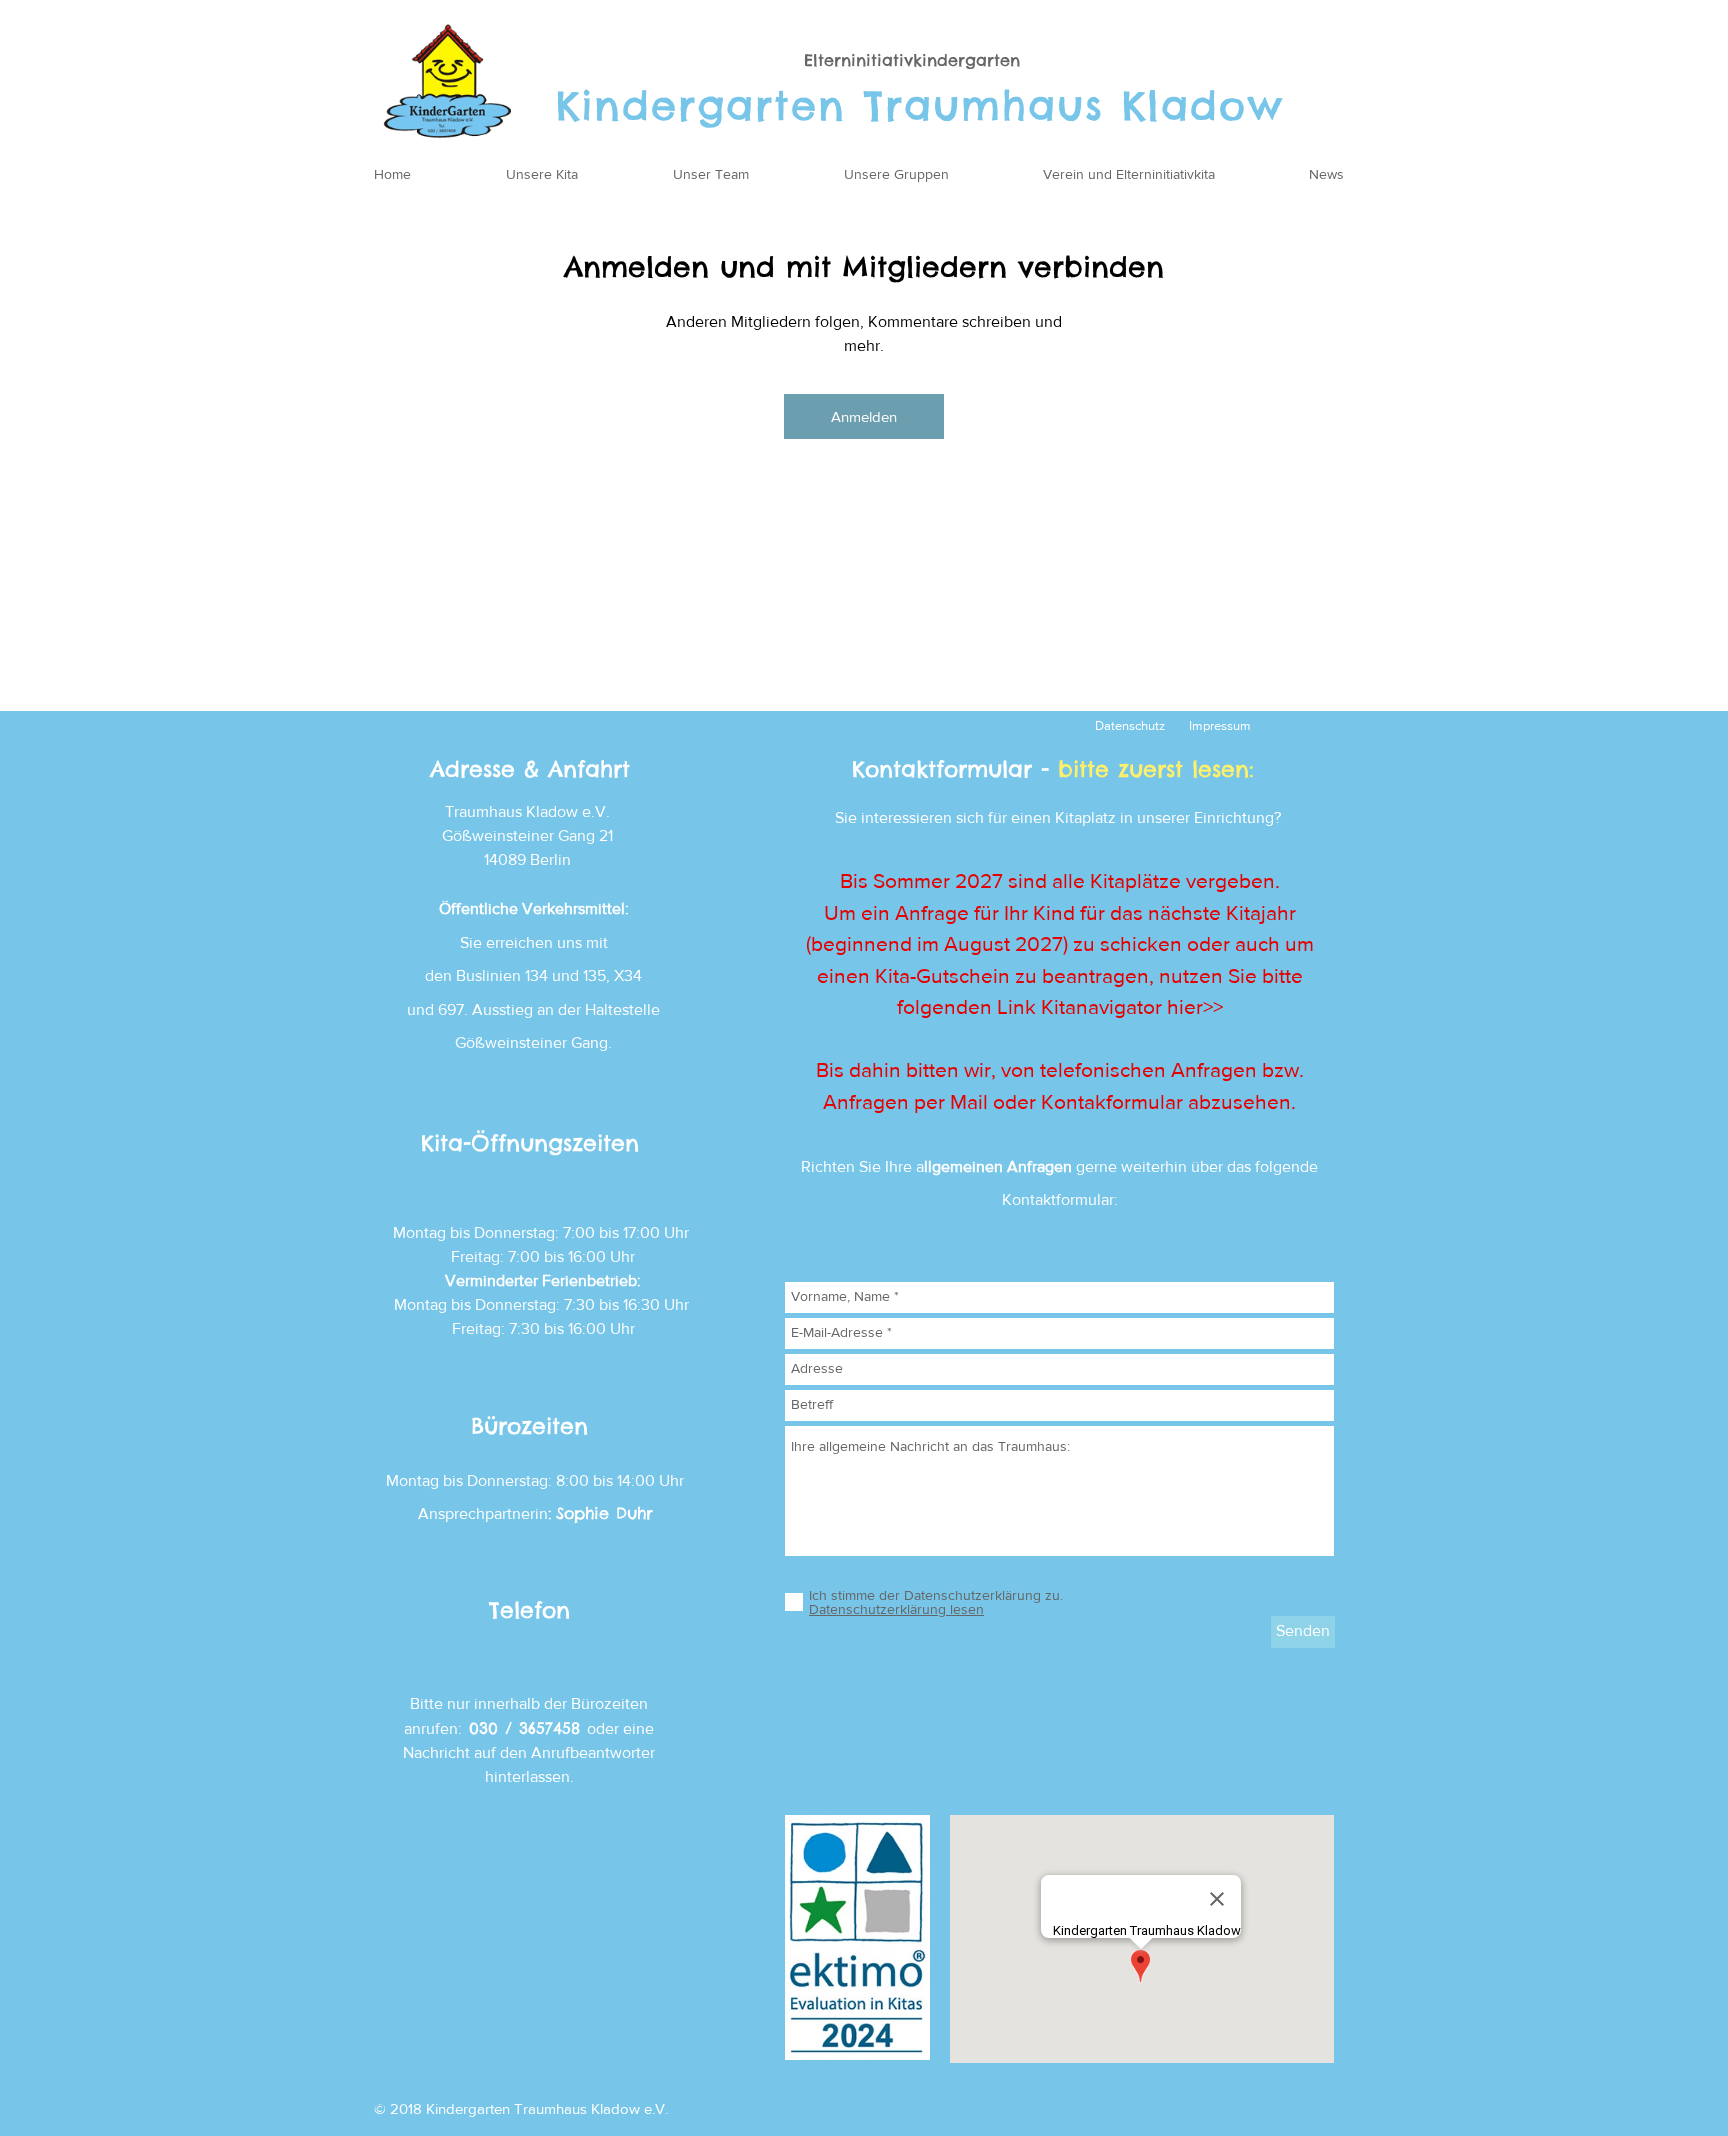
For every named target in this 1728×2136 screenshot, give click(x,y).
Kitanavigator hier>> (1132, 1006)
